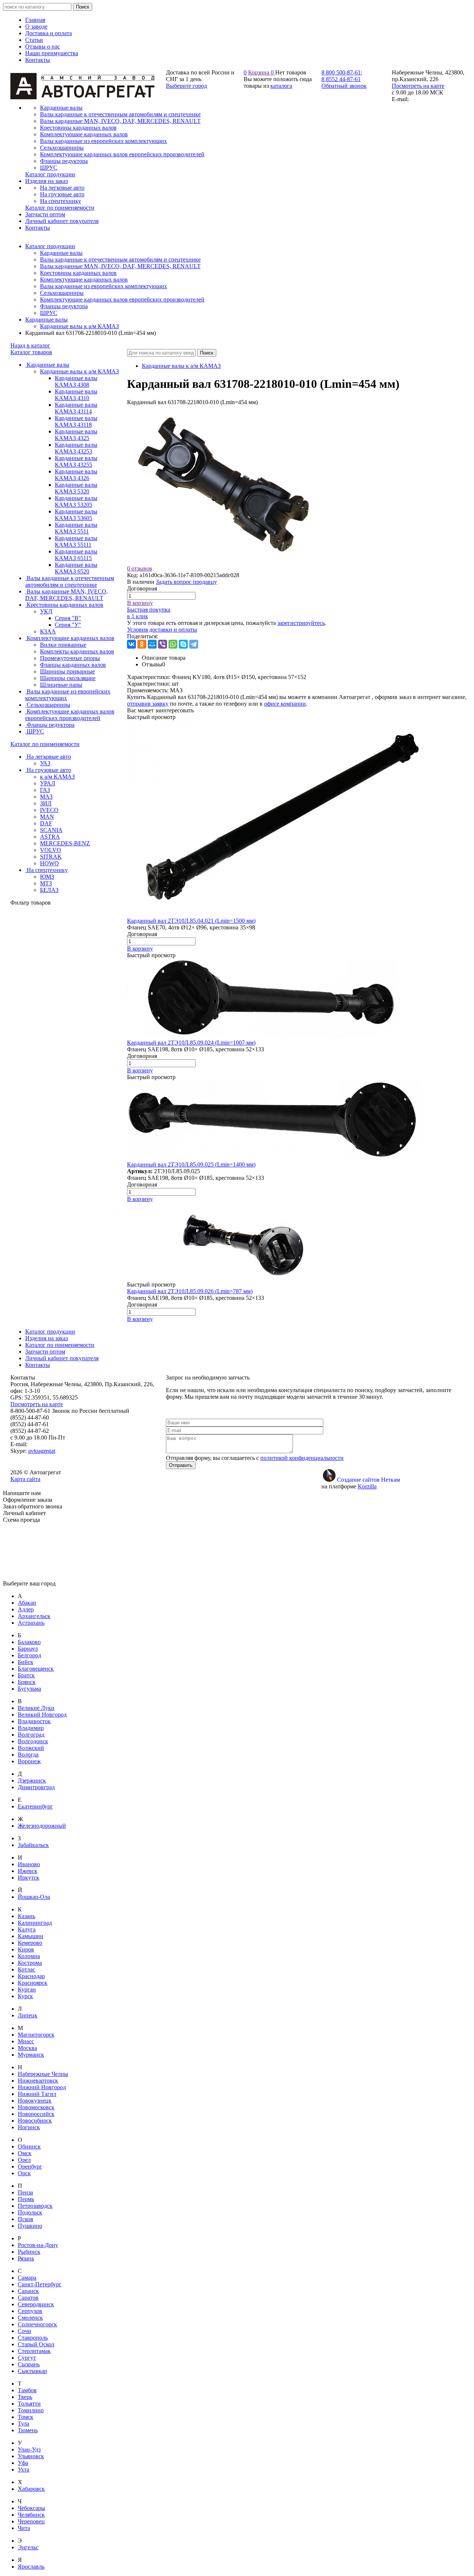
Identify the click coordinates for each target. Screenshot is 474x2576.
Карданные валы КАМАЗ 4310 (76, 395)
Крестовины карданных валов (78, 273)
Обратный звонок (344, 86)
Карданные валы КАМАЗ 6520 (76, 568)
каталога (281, 86)
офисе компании (285, 704)
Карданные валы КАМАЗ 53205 (76, 501)
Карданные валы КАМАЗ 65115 (76, 555)
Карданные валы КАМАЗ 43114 (76, 408)
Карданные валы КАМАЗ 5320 (76, 488)
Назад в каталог (30, 345)
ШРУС (49, 313)
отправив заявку (148, 704)
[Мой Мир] (152, 644)
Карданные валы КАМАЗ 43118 (76, 421)
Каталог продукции (50, 246)
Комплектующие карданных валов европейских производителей (122, 299)
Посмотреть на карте (418, 86)
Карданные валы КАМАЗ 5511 (76, 528)
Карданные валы (61, 253)
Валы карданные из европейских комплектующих (104, 286)
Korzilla (367, 1486)
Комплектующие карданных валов (84, 279)
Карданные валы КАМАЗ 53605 (76, 515)
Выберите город (186, 86)
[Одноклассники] (142, 644)
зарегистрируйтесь (301, 623)
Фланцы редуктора (64, 306)
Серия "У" (68, 625)
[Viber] (163, 644)
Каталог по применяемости (45, 744)
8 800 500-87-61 (341, 72)
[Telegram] (194, 644)
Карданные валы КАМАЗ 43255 (76, 461)
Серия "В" (68, 618)
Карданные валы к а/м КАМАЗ (79, 326)
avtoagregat (42, 1451)
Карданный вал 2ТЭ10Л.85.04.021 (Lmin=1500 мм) (191, 921)
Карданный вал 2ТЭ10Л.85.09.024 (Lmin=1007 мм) (191, 1043)
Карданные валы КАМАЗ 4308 (76, 381)
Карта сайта (25, 1479)
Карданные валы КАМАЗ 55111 (76, 541)
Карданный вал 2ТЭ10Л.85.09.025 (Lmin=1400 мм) (191, 1164)
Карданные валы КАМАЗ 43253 (76, 448)
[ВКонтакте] (131, 644)
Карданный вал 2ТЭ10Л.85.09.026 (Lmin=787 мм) (190, 1291)
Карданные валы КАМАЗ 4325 (76, 435)
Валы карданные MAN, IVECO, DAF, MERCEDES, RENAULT (120, 266)
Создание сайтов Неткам (368, 1480)
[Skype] (183, 644)
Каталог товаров (31, 352)
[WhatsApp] (173, 644)
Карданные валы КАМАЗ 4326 (76, 475)
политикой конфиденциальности (302, 1458)
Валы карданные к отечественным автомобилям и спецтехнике (120, 259)
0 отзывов (140, 568)
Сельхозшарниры (62, 293)
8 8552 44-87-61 (341, 79)
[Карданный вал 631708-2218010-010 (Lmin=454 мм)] (223, 562)
